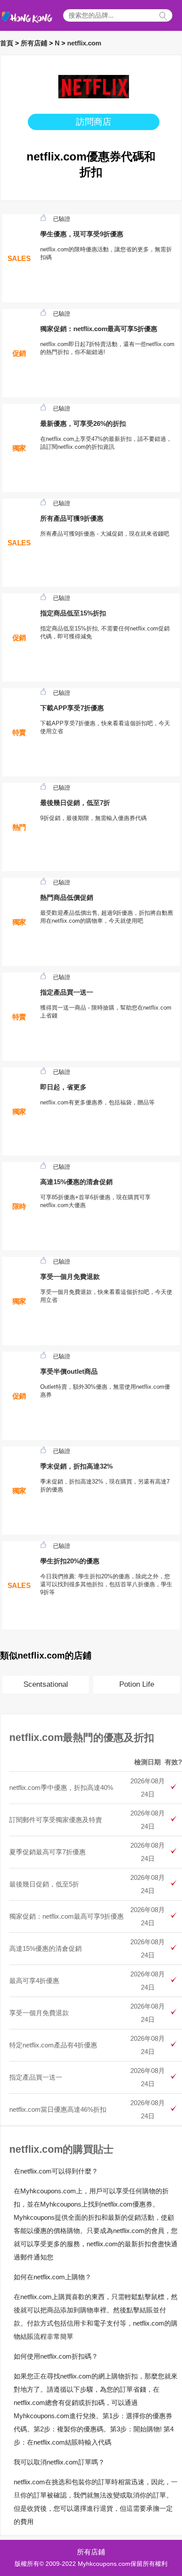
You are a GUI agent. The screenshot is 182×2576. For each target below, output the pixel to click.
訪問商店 (94, 122)
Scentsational (46, 1684)
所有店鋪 (34, 43)
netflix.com (84, 43)
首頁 (7, 43)
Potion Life (137, 1684)
